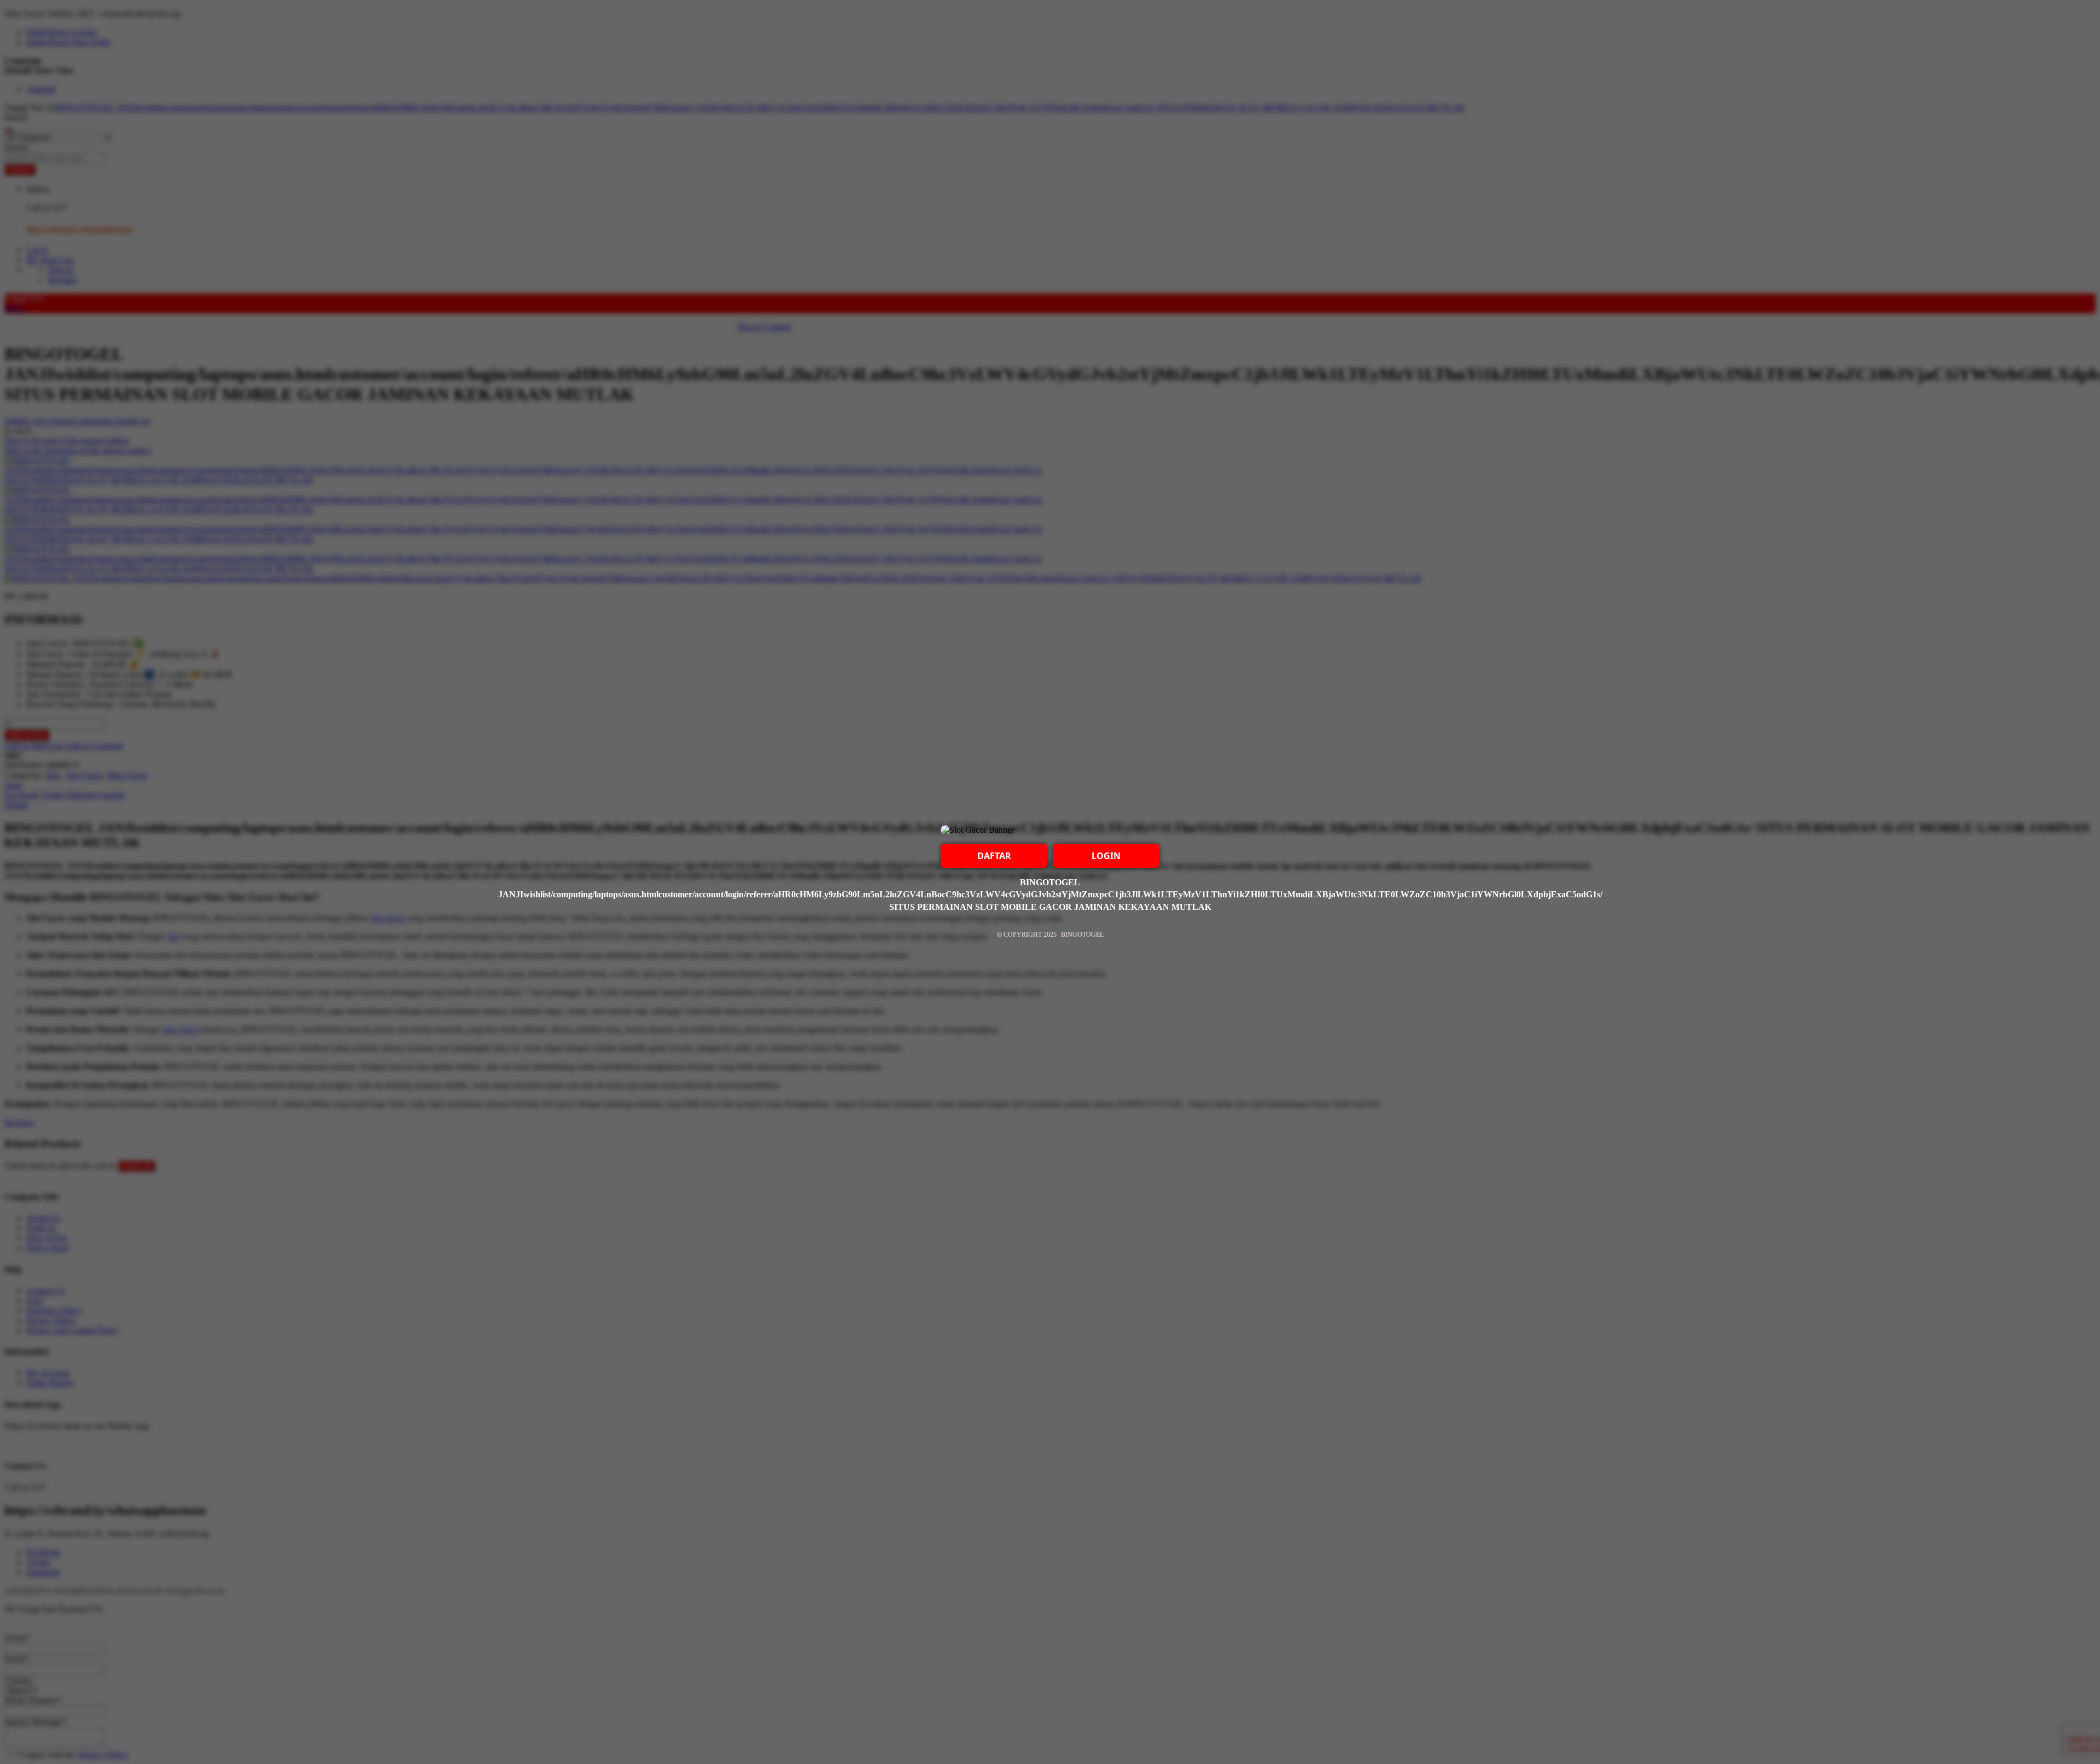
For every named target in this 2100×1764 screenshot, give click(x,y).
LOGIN (1106, 856)
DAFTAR (994, 856)
